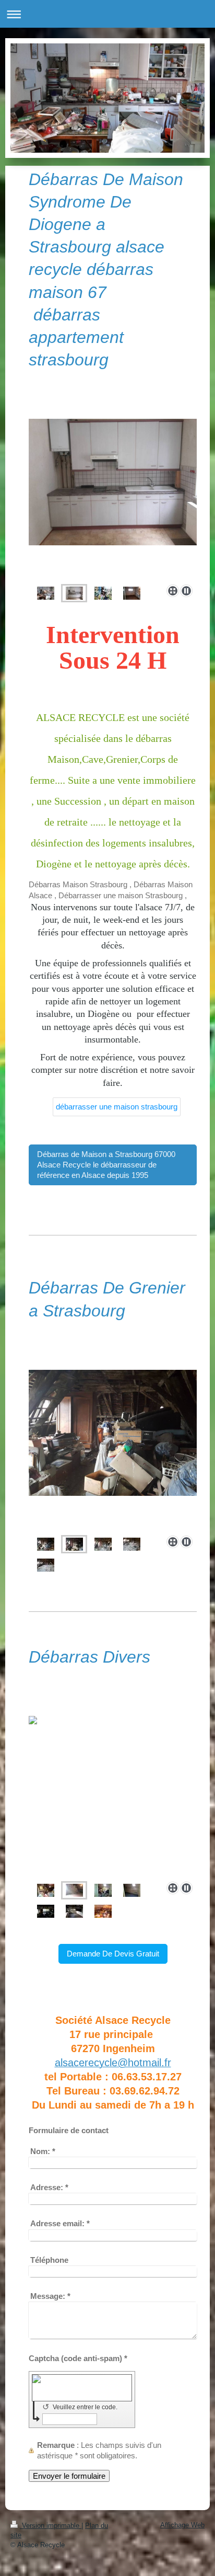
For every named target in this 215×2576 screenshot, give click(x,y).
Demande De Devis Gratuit (113, 1954)
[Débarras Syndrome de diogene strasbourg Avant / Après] (46, 593)
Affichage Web (182, 2525)
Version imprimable (51, 2526)
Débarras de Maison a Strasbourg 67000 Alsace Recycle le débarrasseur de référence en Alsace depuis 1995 (106, 1165)
